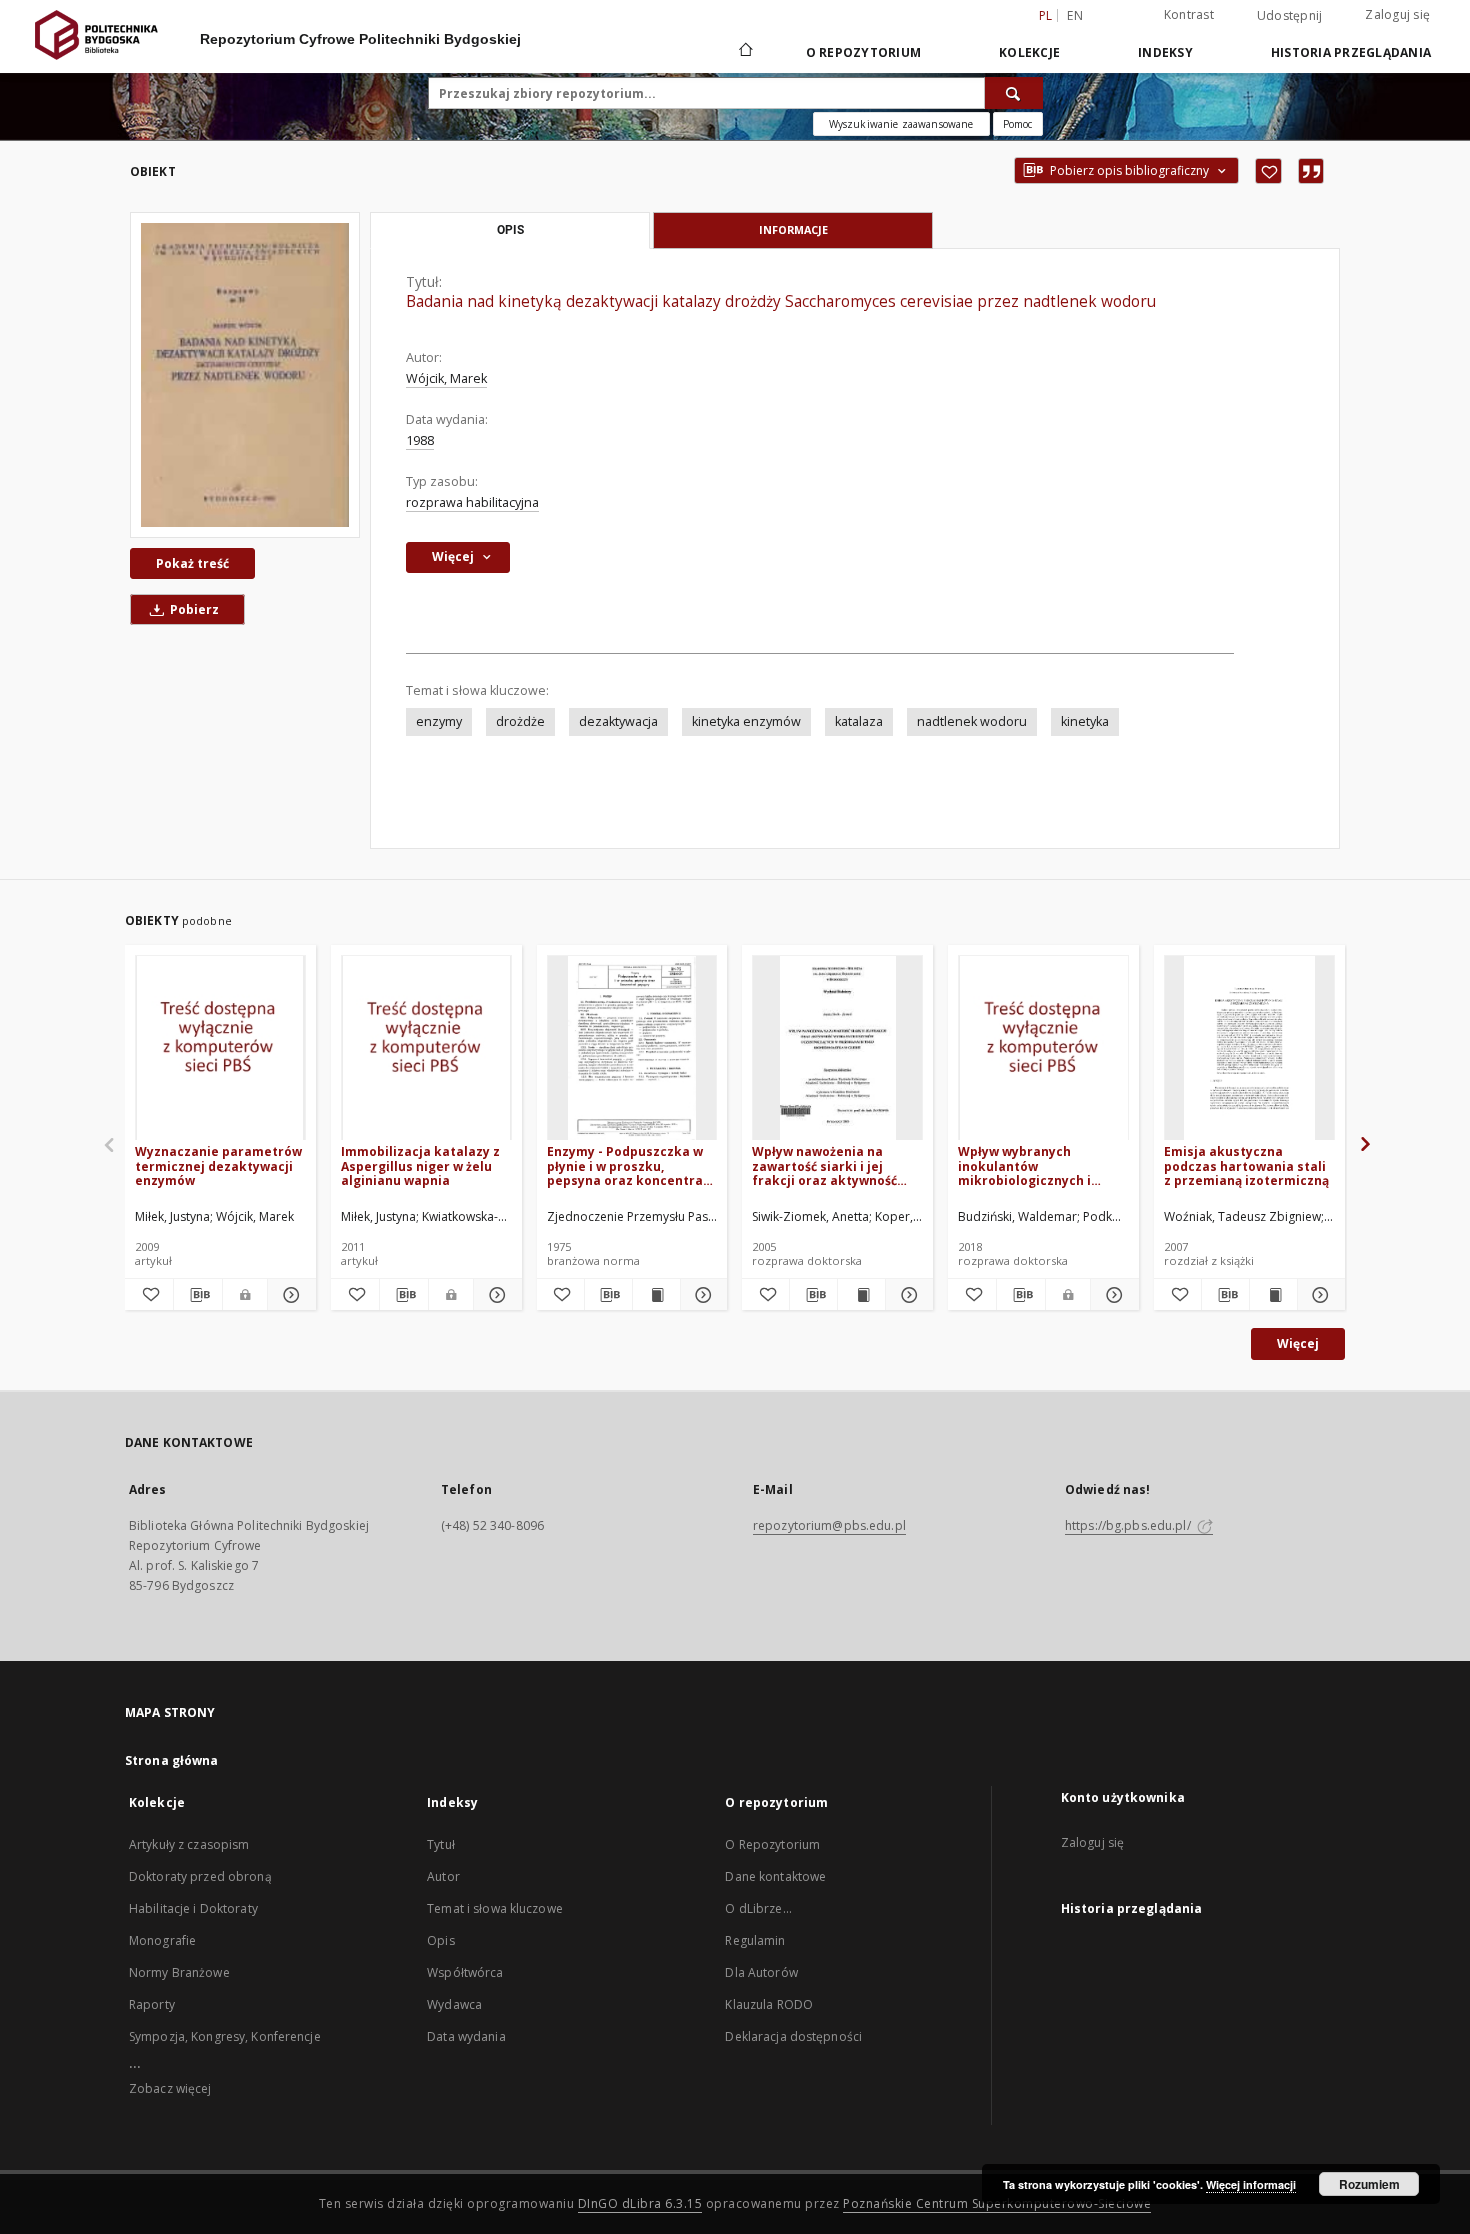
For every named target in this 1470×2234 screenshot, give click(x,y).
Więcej (1298, 1343)
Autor (443, 1876)
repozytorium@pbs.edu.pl (829, 1525)
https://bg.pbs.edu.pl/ (1129, 1525)
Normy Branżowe (179, 1972)
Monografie (162, 1940)
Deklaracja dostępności (793, 2036)
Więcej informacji (1251, 2184)
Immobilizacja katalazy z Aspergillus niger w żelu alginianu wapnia (420, 1165)
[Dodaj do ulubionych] (1268, 171)
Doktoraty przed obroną (200, 1876)
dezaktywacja (618, 721)
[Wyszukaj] (1014, 93)
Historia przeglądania (1351, 52)
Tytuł (441, 1844)
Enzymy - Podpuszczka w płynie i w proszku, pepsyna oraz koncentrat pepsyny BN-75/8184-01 (628, 1165)
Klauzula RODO (769, 2004)
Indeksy (1165, 52)
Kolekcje (1029, 52)
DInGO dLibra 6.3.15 (640, 2203)
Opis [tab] (510, 230)
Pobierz (193, 609)
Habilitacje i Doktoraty (193, 1908)
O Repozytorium (772, 1844)
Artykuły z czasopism (189, 1844)
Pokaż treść (192, 563)
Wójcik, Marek (446, 378)
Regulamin (755, 1940)
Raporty (152, 2004)
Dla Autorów (761, 1972)
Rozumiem (1369, 2184)
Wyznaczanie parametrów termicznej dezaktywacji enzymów (218, 1165)
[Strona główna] (744, 52)
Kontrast (1189, 14)
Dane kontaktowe (775, 1876)
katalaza (859, 721)
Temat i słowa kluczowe (495, 1908)
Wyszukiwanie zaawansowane (901, 124)
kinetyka (1085, 721)
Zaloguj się (1397, 14)
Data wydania (466, 2036)
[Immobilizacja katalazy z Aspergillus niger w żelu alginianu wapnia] (426, 1048)
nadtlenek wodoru (972, 721)
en (1075, 15)
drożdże (520, 721)
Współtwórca (465, 1972)
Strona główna (172, 1760)
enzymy (439, 721)
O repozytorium (864, 52)
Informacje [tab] (793, 229)
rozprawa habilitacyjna (472, 502)
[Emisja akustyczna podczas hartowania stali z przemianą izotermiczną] (1249, 1048)
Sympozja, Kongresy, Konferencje (225, 2036)
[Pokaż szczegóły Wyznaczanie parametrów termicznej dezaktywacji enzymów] (289, 1295)
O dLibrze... (758, 1908)
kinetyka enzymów (746, 721)
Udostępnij (1290, 16)
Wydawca (454, 2004)
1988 (420, 440)
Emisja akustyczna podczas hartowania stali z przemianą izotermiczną (1246, 1165)
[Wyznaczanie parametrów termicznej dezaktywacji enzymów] (220, 1048)
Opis (440, 1940)
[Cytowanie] (1311, 171)
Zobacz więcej (170, 2088)
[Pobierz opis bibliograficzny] (198, 1295)
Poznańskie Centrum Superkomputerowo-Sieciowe (997, 2203)
